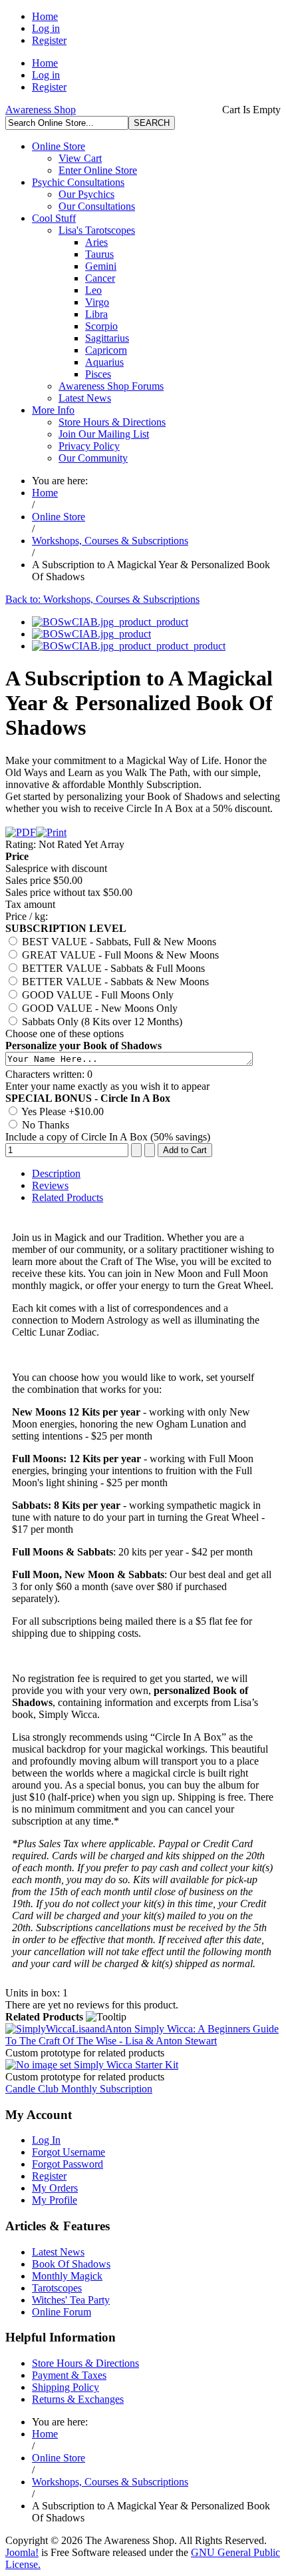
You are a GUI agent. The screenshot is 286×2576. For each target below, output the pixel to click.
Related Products (68, 1197)
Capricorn (106, 350)
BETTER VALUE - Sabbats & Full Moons (112, 968)
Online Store (59, 146)
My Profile (55, 2200)
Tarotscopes (57, 2288)
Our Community (93, 458)
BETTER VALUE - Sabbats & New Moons (114, 982)
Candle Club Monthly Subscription (79, 2089)
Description (56, 1173)
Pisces (98, 374)
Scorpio (101, 326)
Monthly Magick (67, 2276)
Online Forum (62, 2312)
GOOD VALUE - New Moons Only (98, 1008)
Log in (46, 28)
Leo (93, 290)
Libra (96, 314)
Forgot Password (68, 2164)
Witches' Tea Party (71, 2300)
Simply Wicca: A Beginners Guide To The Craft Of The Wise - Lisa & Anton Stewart (142, 2035)
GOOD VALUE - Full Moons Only (96, 995)
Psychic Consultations (78, 182)
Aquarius (104, 362)
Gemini (101, 266)
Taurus (99, 254)
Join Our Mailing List (104, 434)
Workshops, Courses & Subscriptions (110, 541)
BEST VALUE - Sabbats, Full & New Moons (118, 942)
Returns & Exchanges (78, 2399)
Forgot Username (69, 2152)
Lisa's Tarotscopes (97, 230)
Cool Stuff (54, 218)
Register (49, 40)
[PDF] (21, 832)
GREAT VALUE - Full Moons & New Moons (119, 955)
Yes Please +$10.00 (62, 1111)
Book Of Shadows (71, 2264)
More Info (53, 410)
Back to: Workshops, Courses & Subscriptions (102, 599)
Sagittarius (107, 338)
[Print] (51, 832)
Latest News (85, 398)
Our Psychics (86, 194)
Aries (96, 242)
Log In (46, 2140)
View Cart (80, 158)
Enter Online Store (98, 170)
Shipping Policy (66, 2387)
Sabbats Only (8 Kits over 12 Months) (101, 1022)
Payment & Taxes (69, 2375)
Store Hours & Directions (112, 422)
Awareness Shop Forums (111, 386)
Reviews (50, 1185)
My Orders (55, 2188)
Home (45, 16)
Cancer (100, 278)
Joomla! (22, 2552)
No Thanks (44, 1125)
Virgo (97, 302)
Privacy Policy (89, 446)
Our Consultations (97, 206)
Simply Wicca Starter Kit (125, 2065)
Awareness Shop (41, 110)
